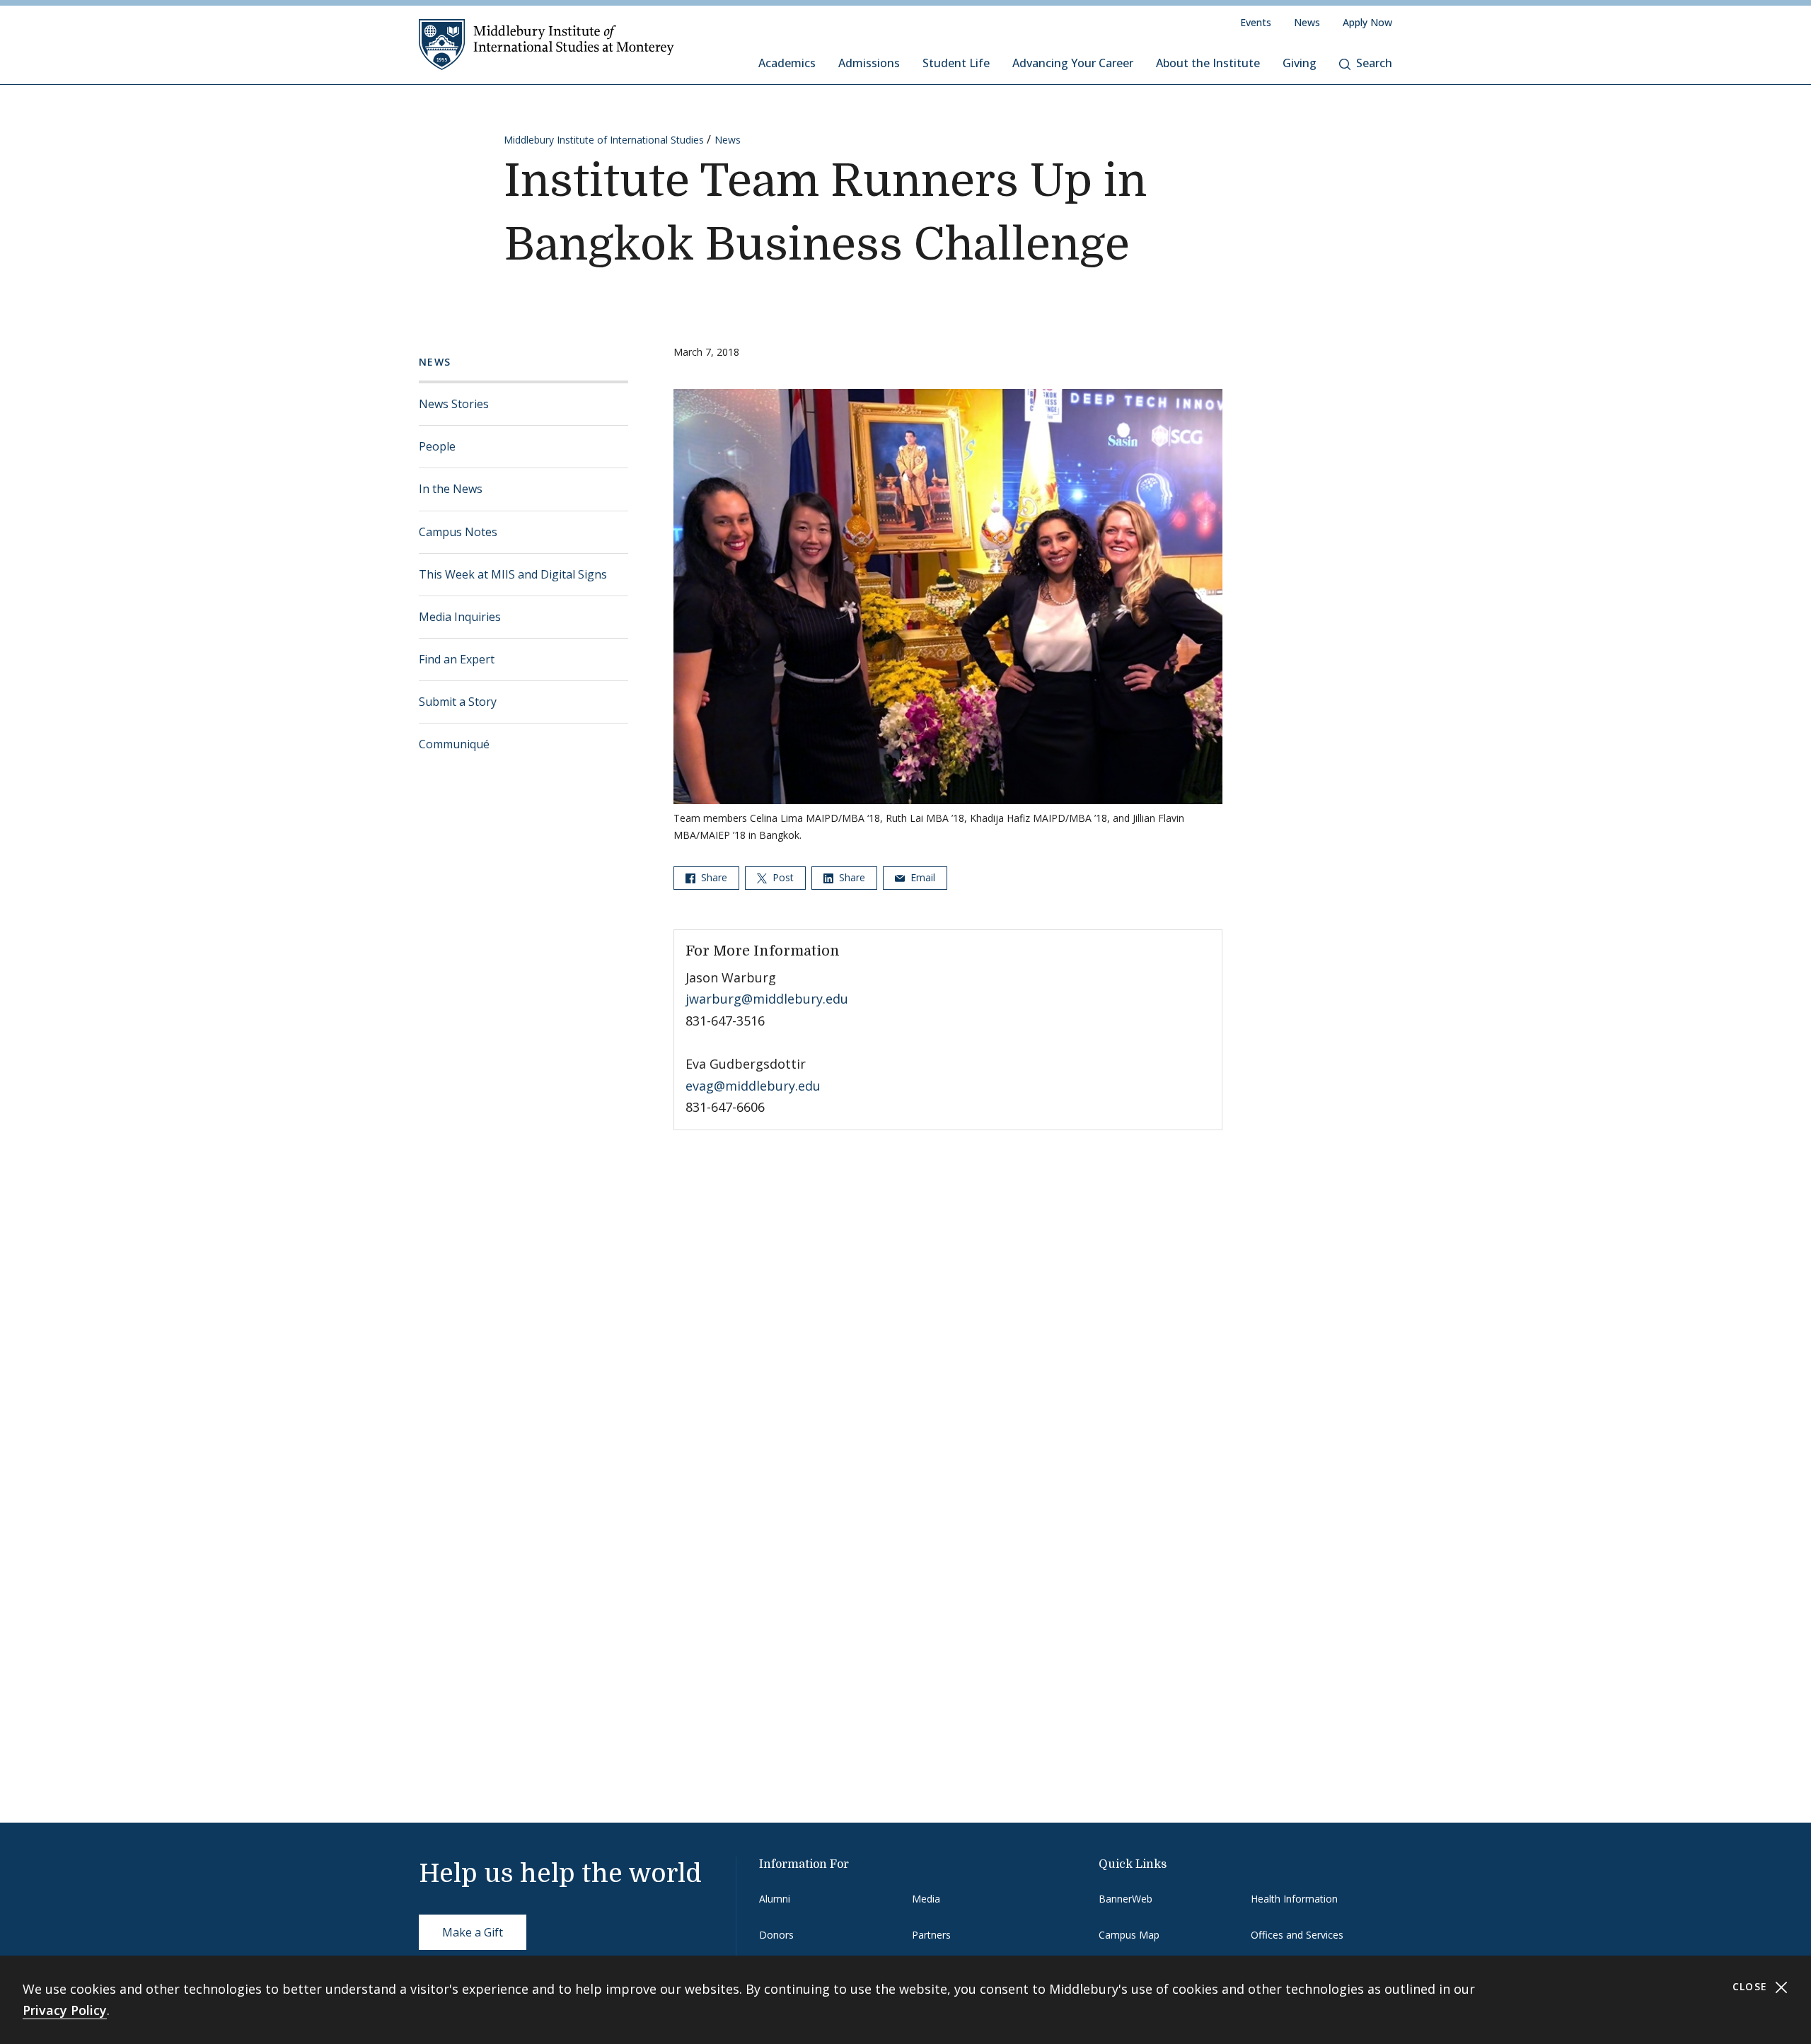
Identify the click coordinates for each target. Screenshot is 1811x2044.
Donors (776, 1935)
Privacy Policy (65, 2010)
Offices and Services (1297, 1935)
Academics (787, 63)
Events (1256, 22)
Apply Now (1367, 22)
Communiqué (454, 744)
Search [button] (1374, 63)
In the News (451, 489)
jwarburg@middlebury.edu (767, 999)
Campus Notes (458, 532)
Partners (931, 1935)
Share (713, 877)
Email (921, 877)
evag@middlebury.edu (753, 1086)
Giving (1300, 63)
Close (1752, 1986)
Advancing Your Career (1073, 63)
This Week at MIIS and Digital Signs (513, 574)
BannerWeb (1126, 1899)
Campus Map (1129, 1935)
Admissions (869, 63)
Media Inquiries (460, 617)
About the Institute (1208, 63)
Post (782, 877)
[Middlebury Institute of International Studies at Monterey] (546, 44)
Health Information (1294, 1899)
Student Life (956, 63)
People (437, 446)
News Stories (454, 404)
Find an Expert (457, 659)
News (1307, 22)
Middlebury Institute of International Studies (604, 140)
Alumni (775, 1899)
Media (926, 1899)
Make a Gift (473, 1932)
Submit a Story (458, 702)
